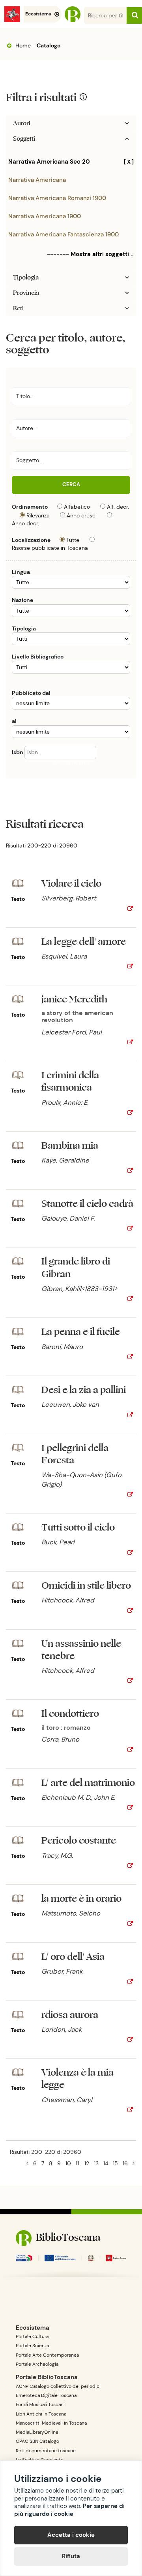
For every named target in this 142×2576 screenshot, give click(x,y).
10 (68, 2163)
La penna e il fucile (81, 1332)
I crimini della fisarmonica (70, 1081)
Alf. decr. (118, 507)
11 (78, 2163)
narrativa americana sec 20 (71, 162)
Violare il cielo (71, 884)
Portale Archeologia (37, 2364)
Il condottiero (70, 1714)
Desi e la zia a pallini (84, 1390)
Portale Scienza (32, 2346)
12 (87, 2163)
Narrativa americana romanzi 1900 (57, 198)
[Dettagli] (130, 909)
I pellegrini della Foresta (75, 1454)
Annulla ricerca (71, 763)
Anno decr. (25, 523)
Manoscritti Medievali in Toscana (51, 2423)
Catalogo (49, 45)
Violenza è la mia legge (78, 2079)
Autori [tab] (22, 123)
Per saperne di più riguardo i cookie (69, 2510)
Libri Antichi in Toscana (41, 2414)
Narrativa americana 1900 (45, 216)
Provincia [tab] (26, 293)
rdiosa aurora (70, 2015)
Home (22, 45)
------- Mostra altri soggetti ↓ (90, 254)
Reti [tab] (18, 308)
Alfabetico (77, 507)
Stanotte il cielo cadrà (87, 1204)
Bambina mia (70, 1146)
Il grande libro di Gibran (76, 1268)
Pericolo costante (79, 1841)
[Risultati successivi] (134, 2163)
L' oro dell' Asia (73, 1957)
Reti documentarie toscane (46, 2451)
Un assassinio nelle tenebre (81, 1650)
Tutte (73, 540)
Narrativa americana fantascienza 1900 (64, 234)
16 (125, 2163)
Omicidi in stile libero (86, 1586)
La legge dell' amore (84, 942)
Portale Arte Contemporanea (47, 2355)
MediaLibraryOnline (37, 2432)
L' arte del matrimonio (88, 1783)
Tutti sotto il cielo (78, 1528)
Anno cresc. (82, 515)
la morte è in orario (81, 1899)
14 (106, 2163)
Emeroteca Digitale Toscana (46, 2395)
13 (96, 2163)
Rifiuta (71, 2556)
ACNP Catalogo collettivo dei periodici (58, 2386)
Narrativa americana (37, 180)
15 (115, 2163)
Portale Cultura (32, 2336)
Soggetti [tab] (24, 139)
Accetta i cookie (71, 2535)
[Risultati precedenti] (27, 2163)
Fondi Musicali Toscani (40, 2404)
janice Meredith (74, 999)
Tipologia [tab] (26, 277)
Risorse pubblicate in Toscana (50, 548)
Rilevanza (38, 515)
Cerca (71, 484)
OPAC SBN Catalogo (37, 2441)
